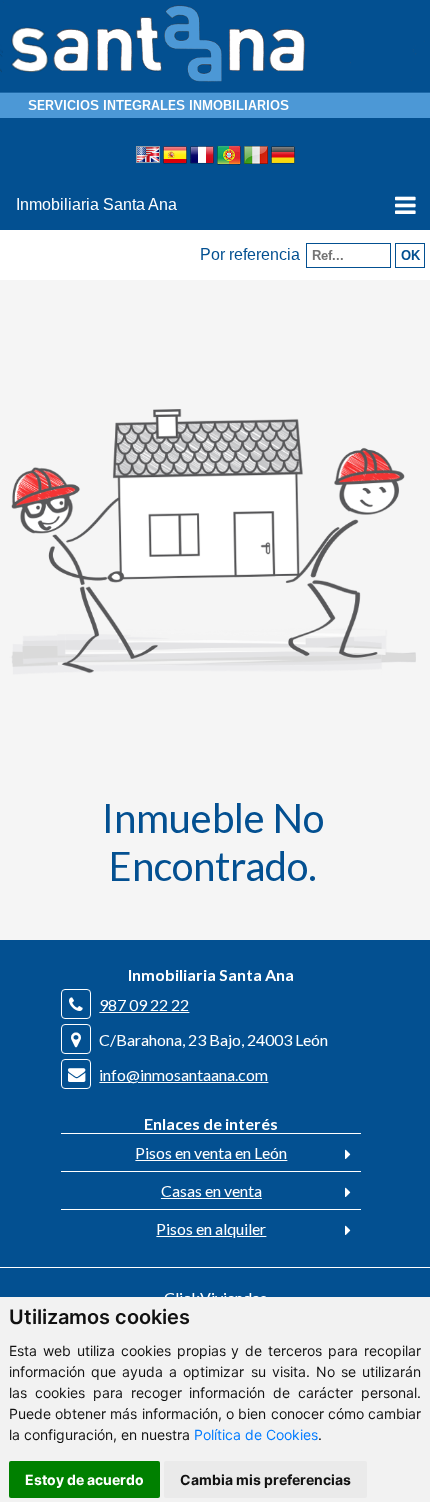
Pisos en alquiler (211, 1228)
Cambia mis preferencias (265, 1479)
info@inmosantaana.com (183, 1074)
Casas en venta (211, 1190)
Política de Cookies (256, 1434)
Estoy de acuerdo (84, 1479)
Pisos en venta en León (211, 1152)
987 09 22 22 (144, 1004)
